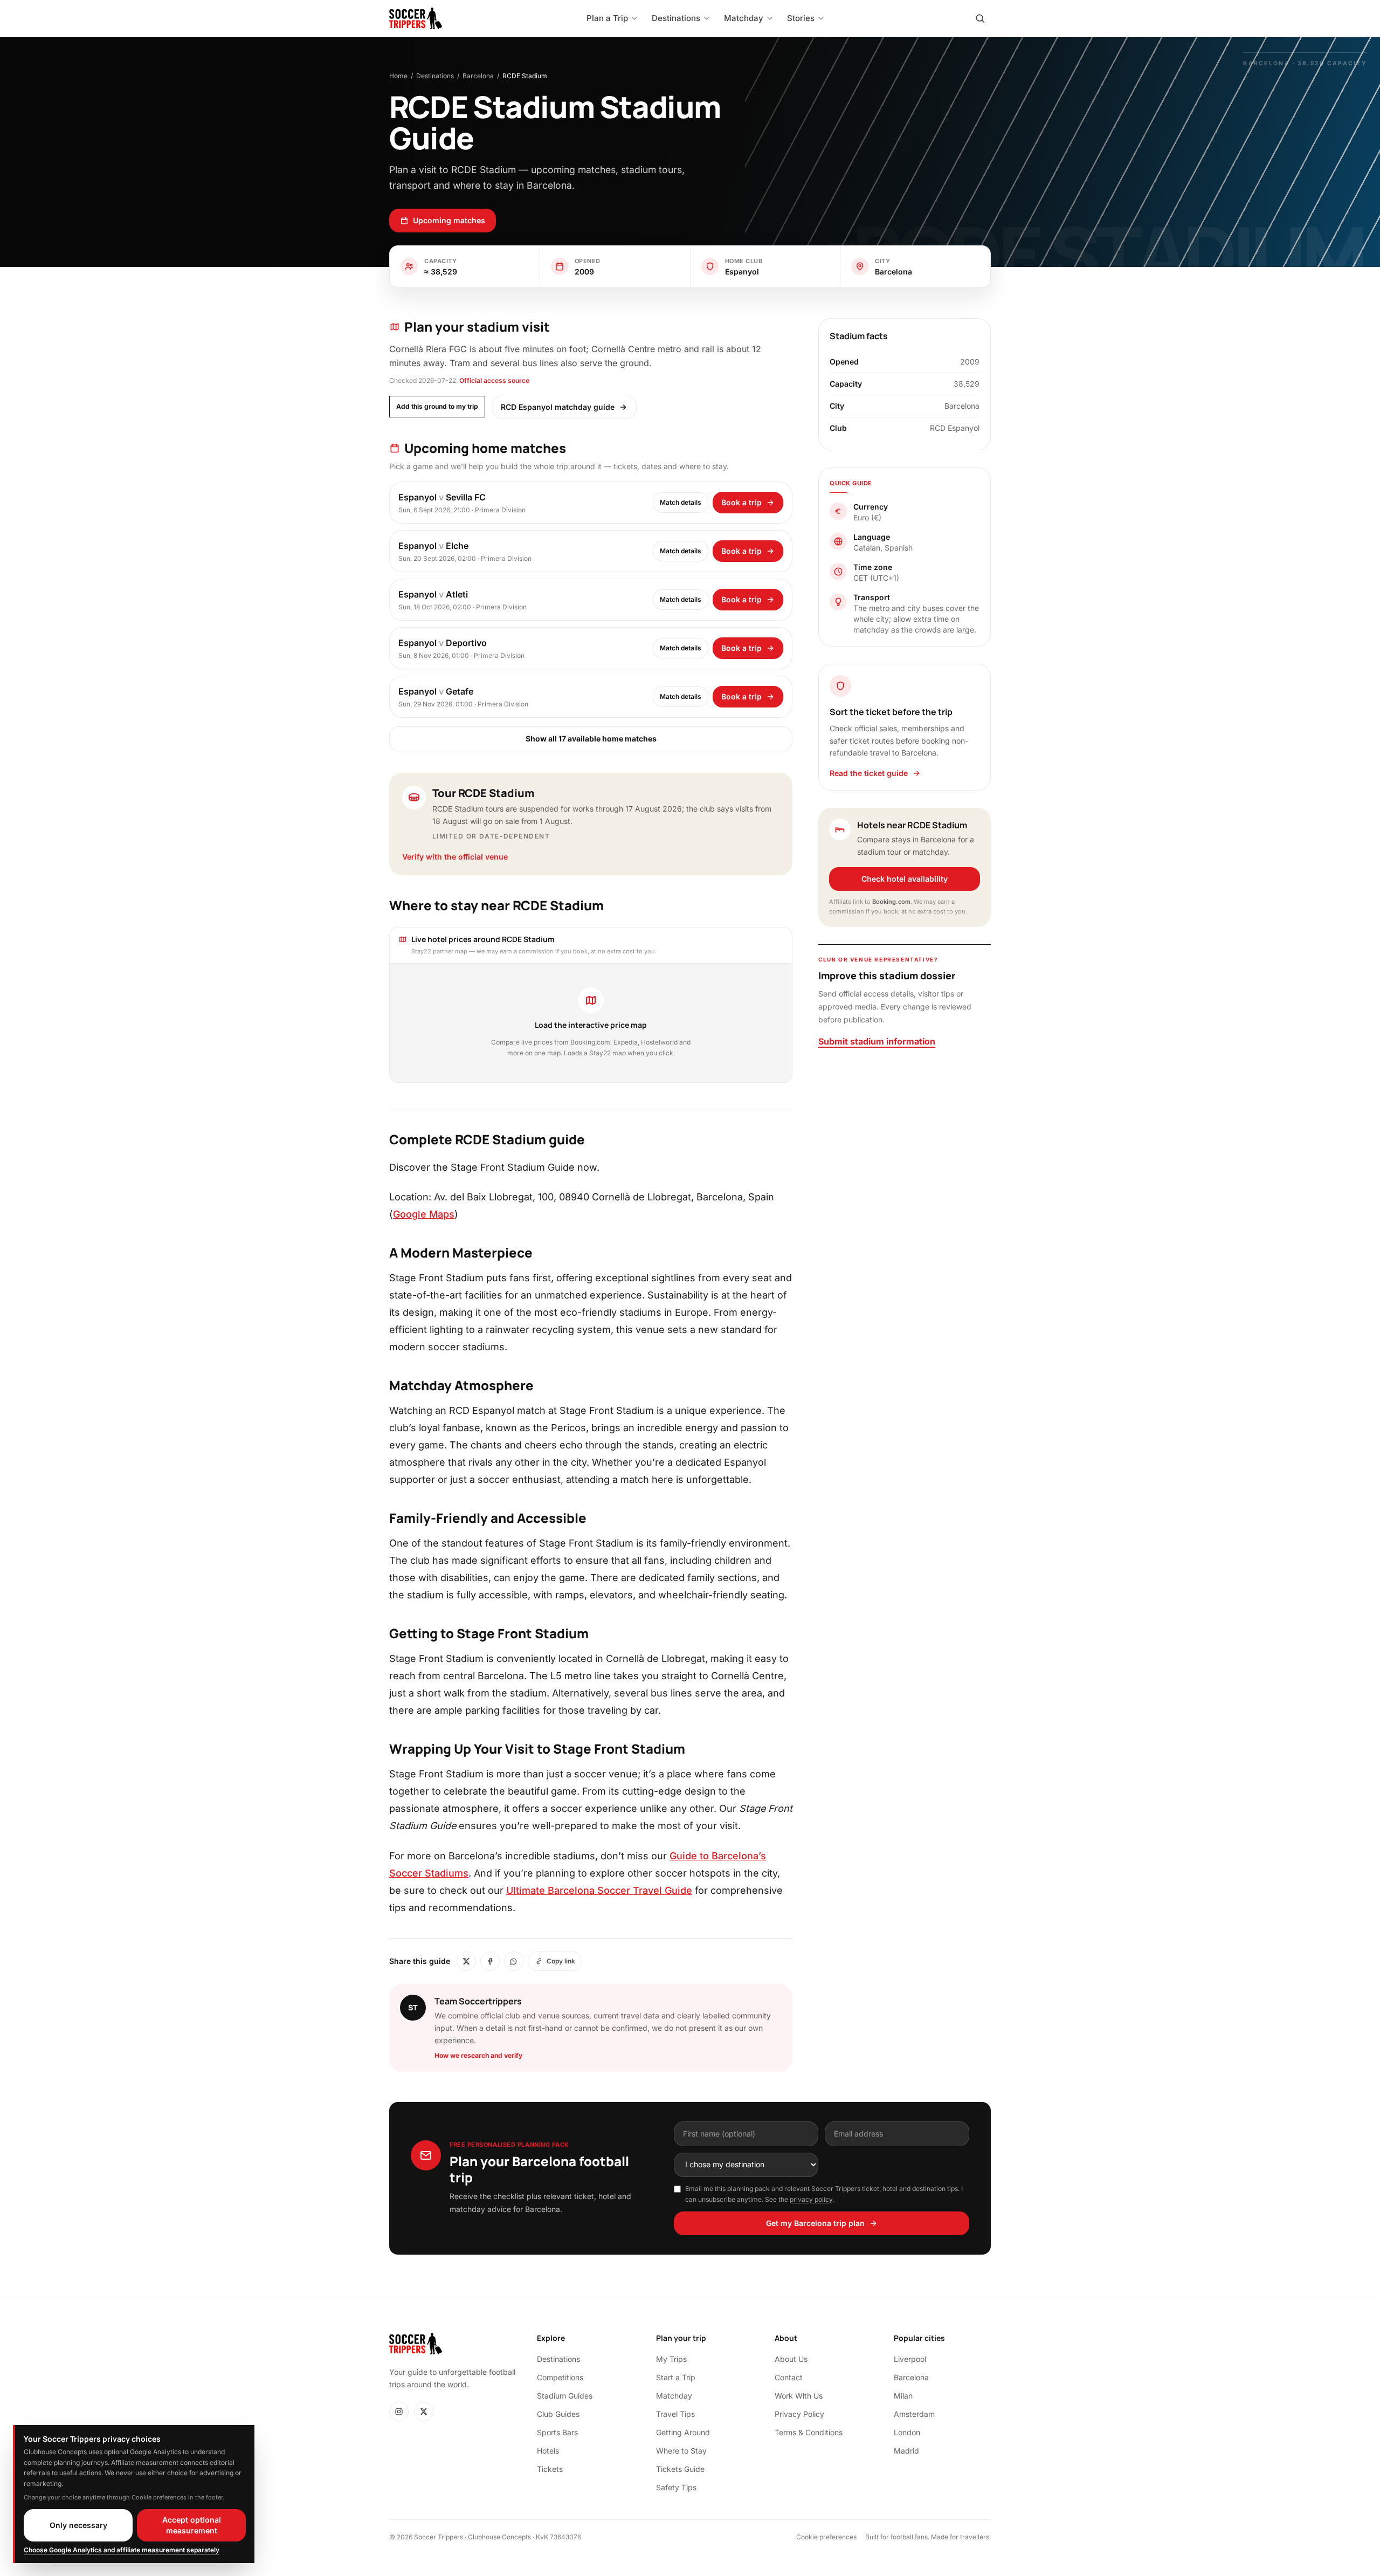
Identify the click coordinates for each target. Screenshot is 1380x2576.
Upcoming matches (449, 220)
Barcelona (478, 76)
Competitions (560, 2377)
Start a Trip (676, 2377)
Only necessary (78, 2525)
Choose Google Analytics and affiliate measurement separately (122, 2550)
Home (398, 76)
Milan (903, 2396)
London (907, 2432)
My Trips (671, 2359)
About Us (791, 2359)
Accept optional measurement (192, 2525)
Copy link (561, 1961)
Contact (789, 2377)
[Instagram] (399, 2412)
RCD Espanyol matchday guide (558, 407)
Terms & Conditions (809, 2432)
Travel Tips (675, 2414)
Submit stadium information (877, 1041)
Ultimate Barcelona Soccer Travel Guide (599, 1890)
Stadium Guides (565, 2396)
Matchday (674, 2396)
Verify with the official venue (455, 857)
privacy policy (811, 2199)
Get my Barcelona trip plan (815, 2223)
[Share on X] (466, 1961)
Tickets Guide (680, 2469)
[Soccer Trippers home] (416, 18)
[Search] (980, 18)
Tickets (550, 2469)
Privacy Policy (799, 2414)
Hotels (548, 2451)
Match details (681, 502)
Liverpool (910, 2359)
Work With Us (799, 2396)
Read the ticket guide (869, 773)
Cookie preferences (826, 2537)
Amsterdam (914, 2414)
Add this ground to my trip (437, 406)
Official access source (494, 380)
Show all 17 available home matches (591, 739)
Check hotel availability (905, 879)
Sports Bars (557, 2432)
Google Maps (424, 1214)
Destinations (435, 76)
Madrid (906, 2451)
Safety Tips (676, 2487)
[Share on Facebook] (490, 1961)
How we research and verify (478, 2055)
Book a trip (741, 502)
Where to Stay (681, 2451)
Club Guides (558, 2414)
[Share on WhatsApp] (514, 1961)
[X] (424, 2412)
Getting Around (683, 2432)
